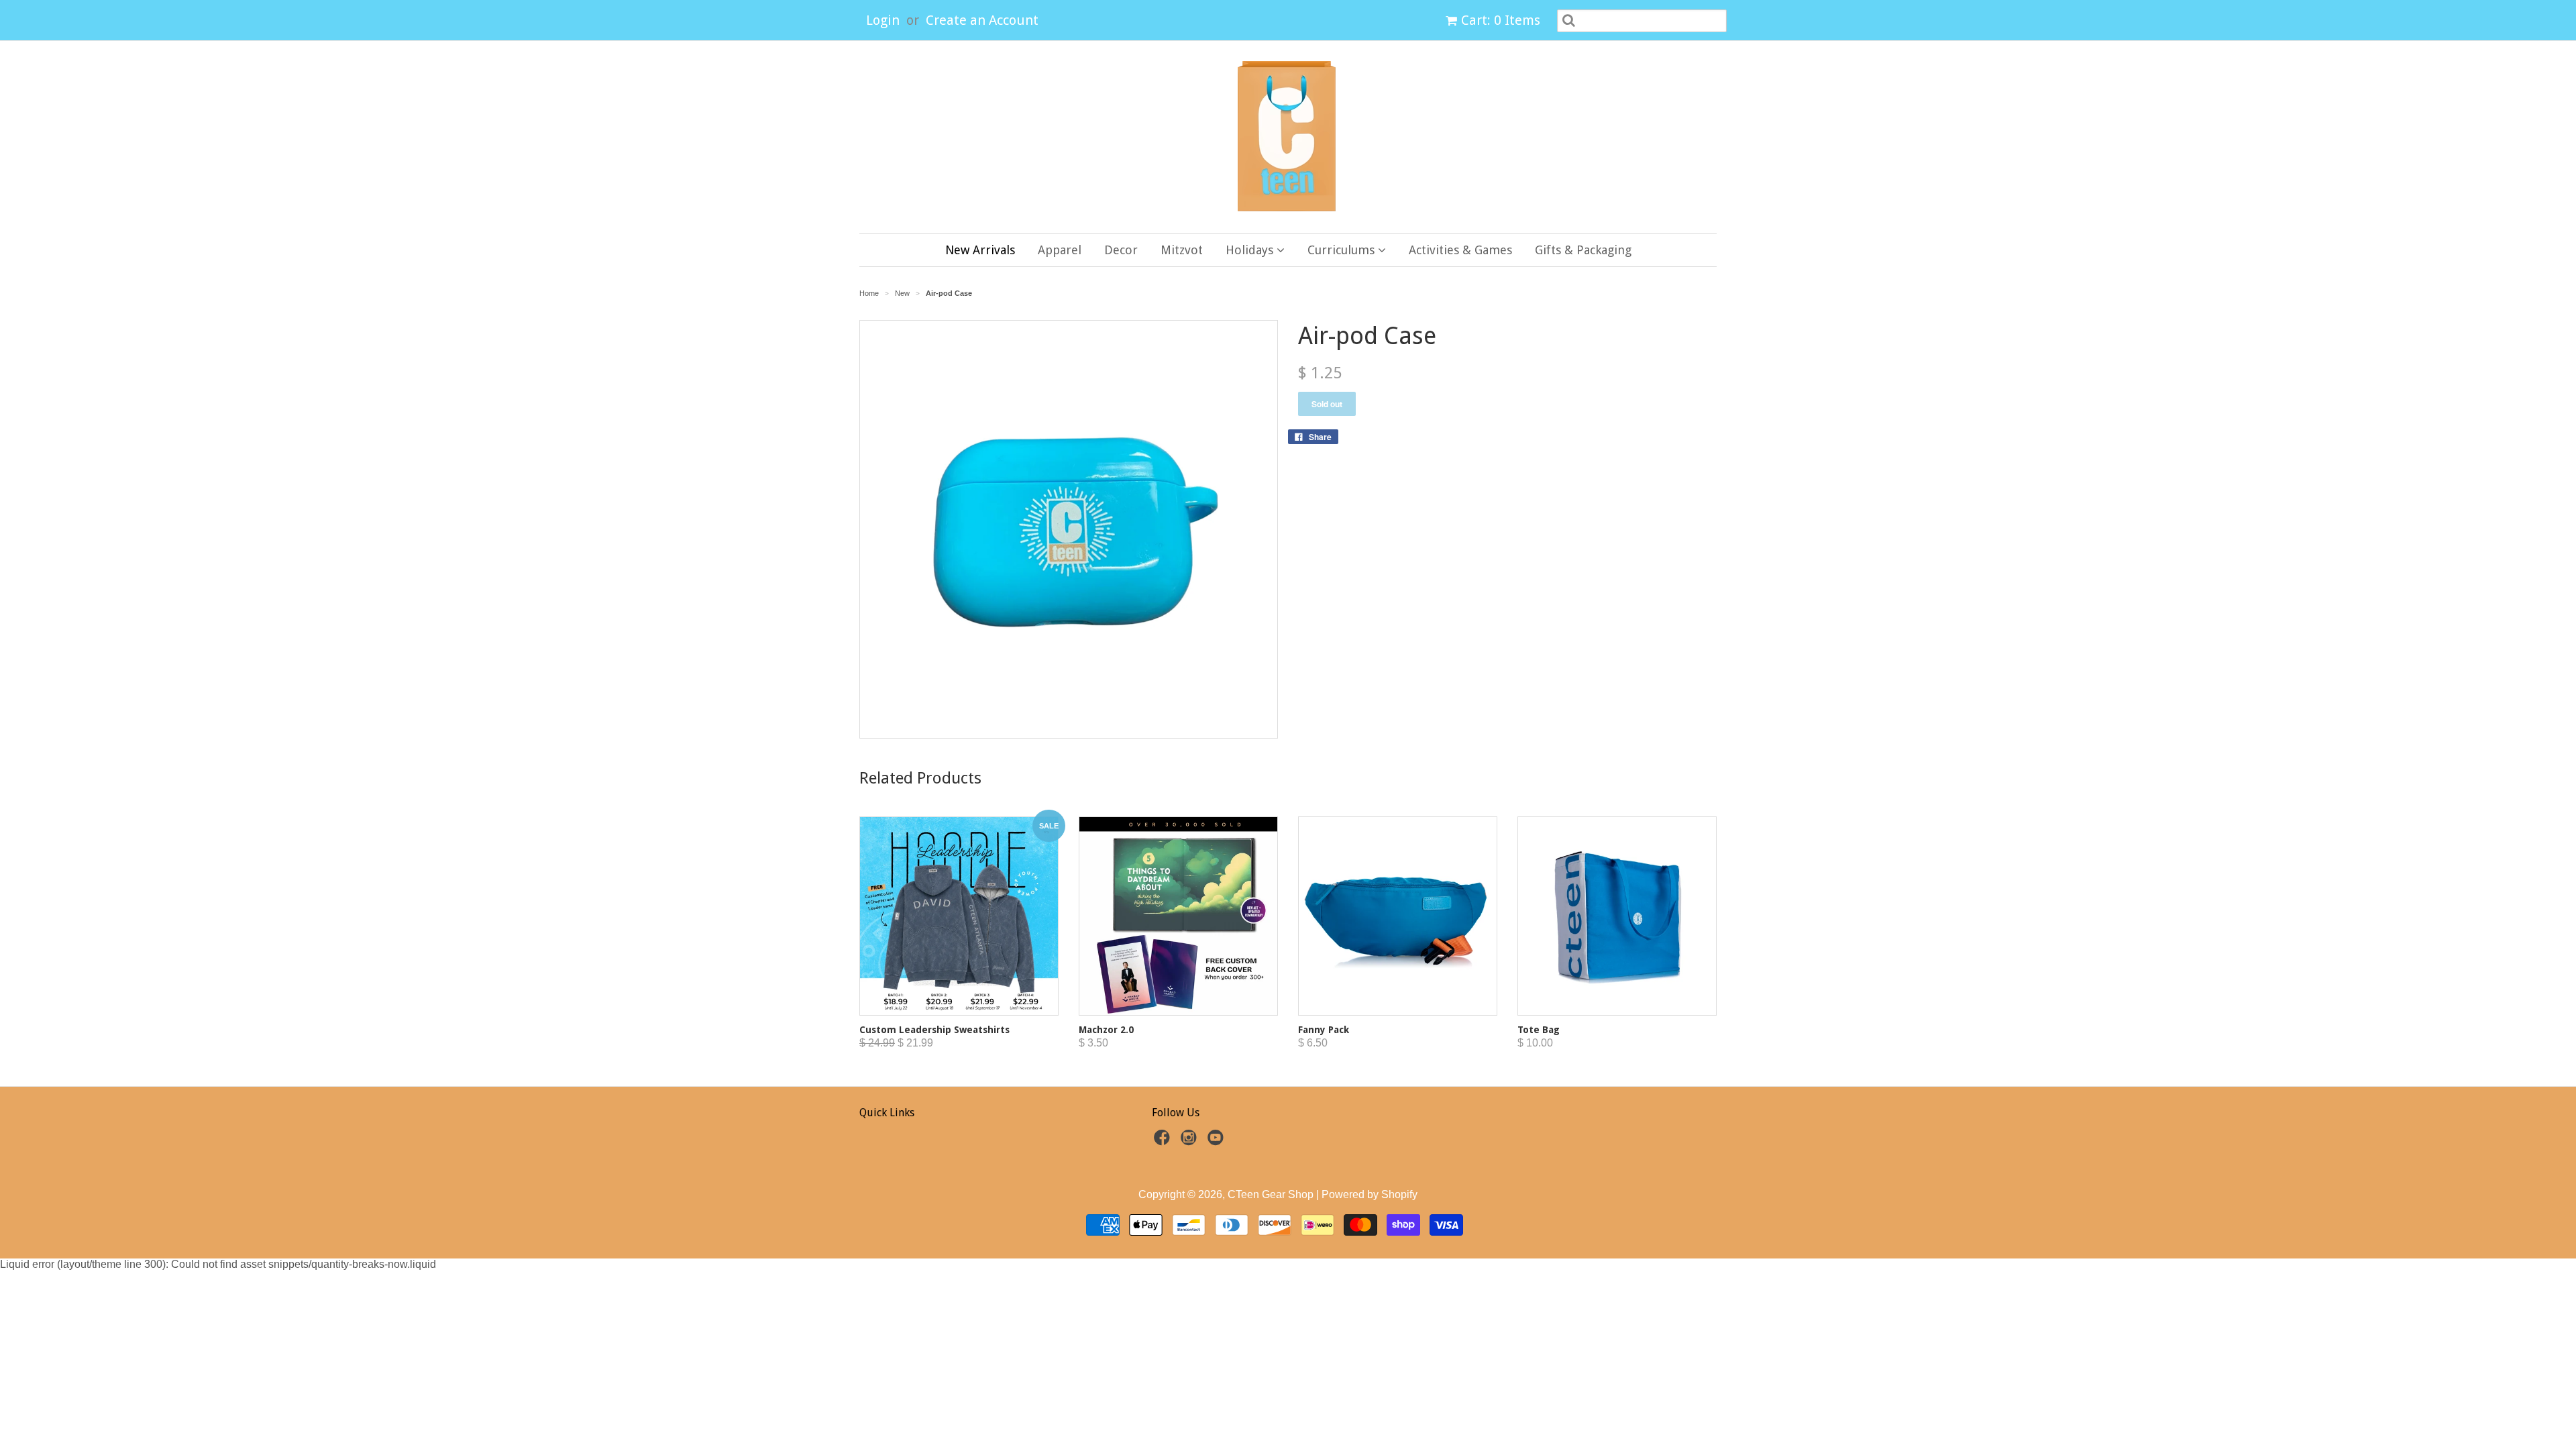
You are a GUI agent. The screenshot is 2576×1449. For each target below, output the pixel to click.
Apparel (1060, 250)
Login (883, 20)
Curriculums (1343, 250)
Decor (1121, 250)
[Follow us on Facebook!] (1164, 1141)
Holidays (1251, 250)
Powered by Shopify (1370, 1194)
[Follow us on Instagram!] (1191, 1141)
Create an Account (982, 20)
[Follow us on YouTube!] (1218, 1141)
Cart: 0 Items (1501, 20)
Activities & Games (1460, 250)
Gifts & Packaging (1583, 250)
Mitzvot (1182, 250)
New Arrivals (980, 250)
